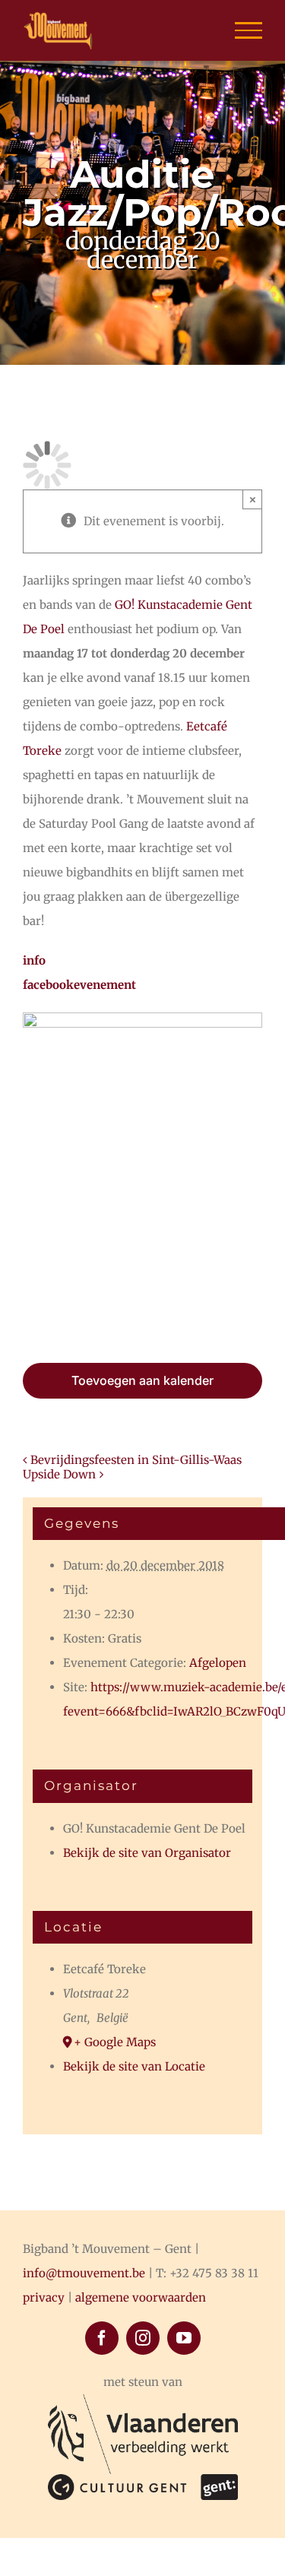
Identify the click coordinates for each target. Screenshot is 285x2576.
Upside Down (59, 1474)
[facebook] (102, 2338)
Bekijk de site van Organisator (147, 1853)
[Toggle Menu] (249, 30)
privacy (44, 2297)
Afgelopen (218, 1663)
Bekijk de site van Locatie (134, 2066)
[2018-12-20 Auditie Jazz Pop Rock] (142, 1018)
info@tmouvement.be (84, 2273)
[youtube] (184, 2338)
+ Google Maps (115, 2042)
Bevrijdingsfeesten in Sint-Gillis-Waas (136, 1460)
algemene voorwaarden (141, 2297)
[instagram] (143, 2338)
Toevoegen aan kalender (142, 1380)
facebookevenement (79, 985)
